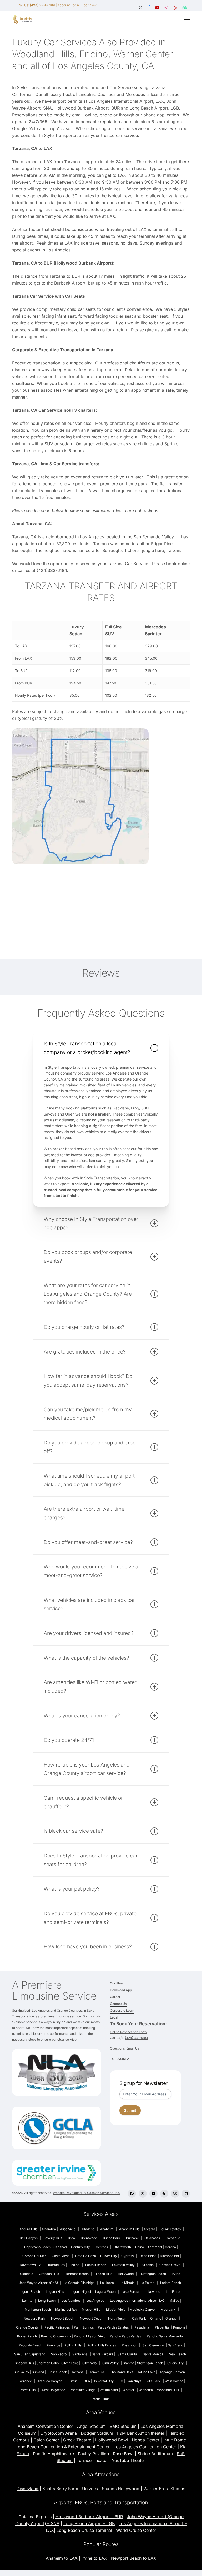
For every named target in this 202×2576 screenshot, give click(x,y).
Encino (74, 2265)
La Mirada (127, 2283)
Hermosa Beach (77, 2274)
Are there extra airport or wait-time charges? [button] (84, 1513)
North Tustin (117, 2318)
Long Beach (47, 2301)
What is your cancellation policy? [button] (82, 1716)
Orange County (27, 2327)
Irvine (176, 2274)
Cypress (127, 2256)
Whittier (128, 2390)
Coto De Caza (86, 2256)
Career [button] (115, 1997)
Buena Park (112, 2238)
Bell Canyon (29, 2238)
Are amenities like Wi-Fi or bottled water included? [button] (90, 1687)
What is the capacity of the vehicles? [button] (86, 1658)
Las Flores (174, 2292)
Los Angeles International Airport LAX (138, 2301)
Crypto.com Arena (59, 2433)
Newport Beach (63, 2318)
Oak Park (139, 2318)
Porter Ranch (27, 2336)
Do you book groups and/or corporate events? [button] (88, 1256)
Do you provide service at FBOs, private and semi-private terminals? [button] (90, 1918)
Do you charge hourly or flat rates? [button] (84, 1327)
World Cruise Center (136, 2530)
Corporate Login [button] (122, 2010)
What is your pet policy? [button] (72, 1889)
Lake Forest (130, 2292)
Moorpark (168, 2309)
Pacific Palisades (57, 2327)
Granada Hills (49, 2274)
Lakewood (152, 2292)
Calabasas (152, 2238)
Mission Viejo (116, 2309)
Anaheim (107, 2229)
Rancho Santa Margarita (165, 2336)
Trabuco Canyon (50, 2381)
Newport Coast (91, 2318)
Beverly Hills (53, 2238)
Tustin (73, 2381)
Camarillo (173, 2238)
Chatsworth (122, 2247)
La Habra (107, 2283)
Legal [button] (114, 2017)
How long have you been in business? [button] (88, 1947)
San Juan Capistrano (30, 2354)
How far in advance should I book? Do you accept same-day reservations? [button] (88, 1380)
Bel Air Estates (170, 2229)
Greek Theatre (77, 2440)
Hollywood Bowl (112, 2440)
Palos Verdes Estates (113, 2327)
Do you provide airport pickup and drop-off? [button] (91, 1447)
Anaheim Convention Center (45, 2426)
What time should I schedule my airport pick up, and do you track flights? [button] (89, 1480)
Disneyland (27, 2489)
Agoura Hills (28, 2229)
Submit (130, 2110)
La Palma (147, 2283)
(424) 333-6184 (137, 2038)
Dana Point (148, 2256)
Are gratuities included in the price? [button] (85, 1352)
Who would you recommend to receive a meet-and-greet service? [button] (91, 1571)
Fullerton (147, 2265)
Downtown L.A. (31, 2265)
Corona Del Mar (34, 2256)
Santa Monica (153, 2354)
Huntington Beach (153, 2274)
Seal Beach (178, 2354)
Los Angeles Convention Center (145, 2447)
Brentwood (89, 2238)
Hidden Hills (103, 2274)
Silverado (89, 2363)
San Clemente (153, 2345)
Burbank (132, 2238)
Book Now (89, 5)
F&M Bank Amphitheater (141, 2433)
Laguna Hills (55, 2292)
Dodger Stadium (97, 2433)
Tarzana (77, 2372)
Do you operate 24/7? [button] (69, 1740)
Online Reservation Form (128, 2032)
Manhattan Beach (38, 2309)
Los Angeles (95, 2301)
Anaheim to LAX (62, 2558)
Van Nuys (134, 2381)
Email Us (133, 2048)
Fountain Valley (123, 2265)
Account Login (68, 5)
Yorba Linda (101, 2399)
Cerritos (102, 2247)
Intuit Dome (175, 2440)
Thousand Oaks (122, 2372)
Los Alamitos (71, 2301)
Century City (80, 2247)
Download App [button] (121, 1990)
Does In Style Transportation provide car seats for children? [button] (91, 1860)
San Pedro (59, 2354)
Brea (71, 2238)
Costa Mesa (61, 2256)
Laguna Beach (29, 2292)
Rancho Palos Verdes (125, 2336)
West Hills (28, 2390)
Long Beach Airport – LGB (89, 2523)
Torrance (25, 2381)
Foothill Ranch (96, 2265)
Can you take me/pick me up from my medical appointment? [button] (88, 1414)
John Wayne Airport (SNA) (38, 2283)
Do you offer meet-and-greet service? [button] (88, 1542)
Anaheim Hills (129, 2229)
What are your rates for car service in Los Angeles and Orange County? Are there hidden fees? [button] (88, 1294)
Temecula (97, 2372)
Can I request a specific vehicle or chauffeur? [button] (83, 1802)
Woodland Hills (168, 2390)
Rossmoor (129, 2345)
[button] (187, 19)
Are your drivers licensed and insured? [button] (89, 1633)
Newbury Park (34, 2318)
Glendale (27, 2274)
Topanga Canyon (172, 2372)
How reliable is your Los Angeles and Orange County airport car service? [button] (87, 1769)
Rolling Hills (73, 2345)
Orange (171, 2318)
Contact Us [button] (118, 2004)
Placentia (162, 2327)
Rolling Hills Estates (102, 2345)
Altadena (88, 2229)
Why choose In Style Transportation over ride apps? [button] (91, 1223)
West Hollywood (53, 2390)
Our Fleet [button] (117, 1983)
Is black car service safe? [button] (73, 1831)
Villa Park (153, 2381)
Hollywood (126, 2274)
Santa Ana (80, 2354)
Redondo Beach (30, 2345)
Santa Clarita (127, 2354)
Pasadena (142, 2327)
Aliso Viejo (68, 2229)
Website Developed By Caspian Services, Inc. (86, 2193)
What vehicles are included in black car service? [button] (89, 1604)
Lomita (27, 2301)
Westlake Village (83, 2390)
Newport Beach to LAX (134, 2558)
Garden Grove (170, 2265)
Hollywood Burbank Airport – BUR (89, 2517)
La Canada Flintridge (79, 2283)
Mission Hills (91, 2309)
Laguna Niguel (80, 2292)
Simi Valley (110, 2363)
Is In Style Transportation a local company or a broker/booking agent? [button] (87, 1048)
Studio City (175, 2363)
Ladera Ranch (171, 2283)
